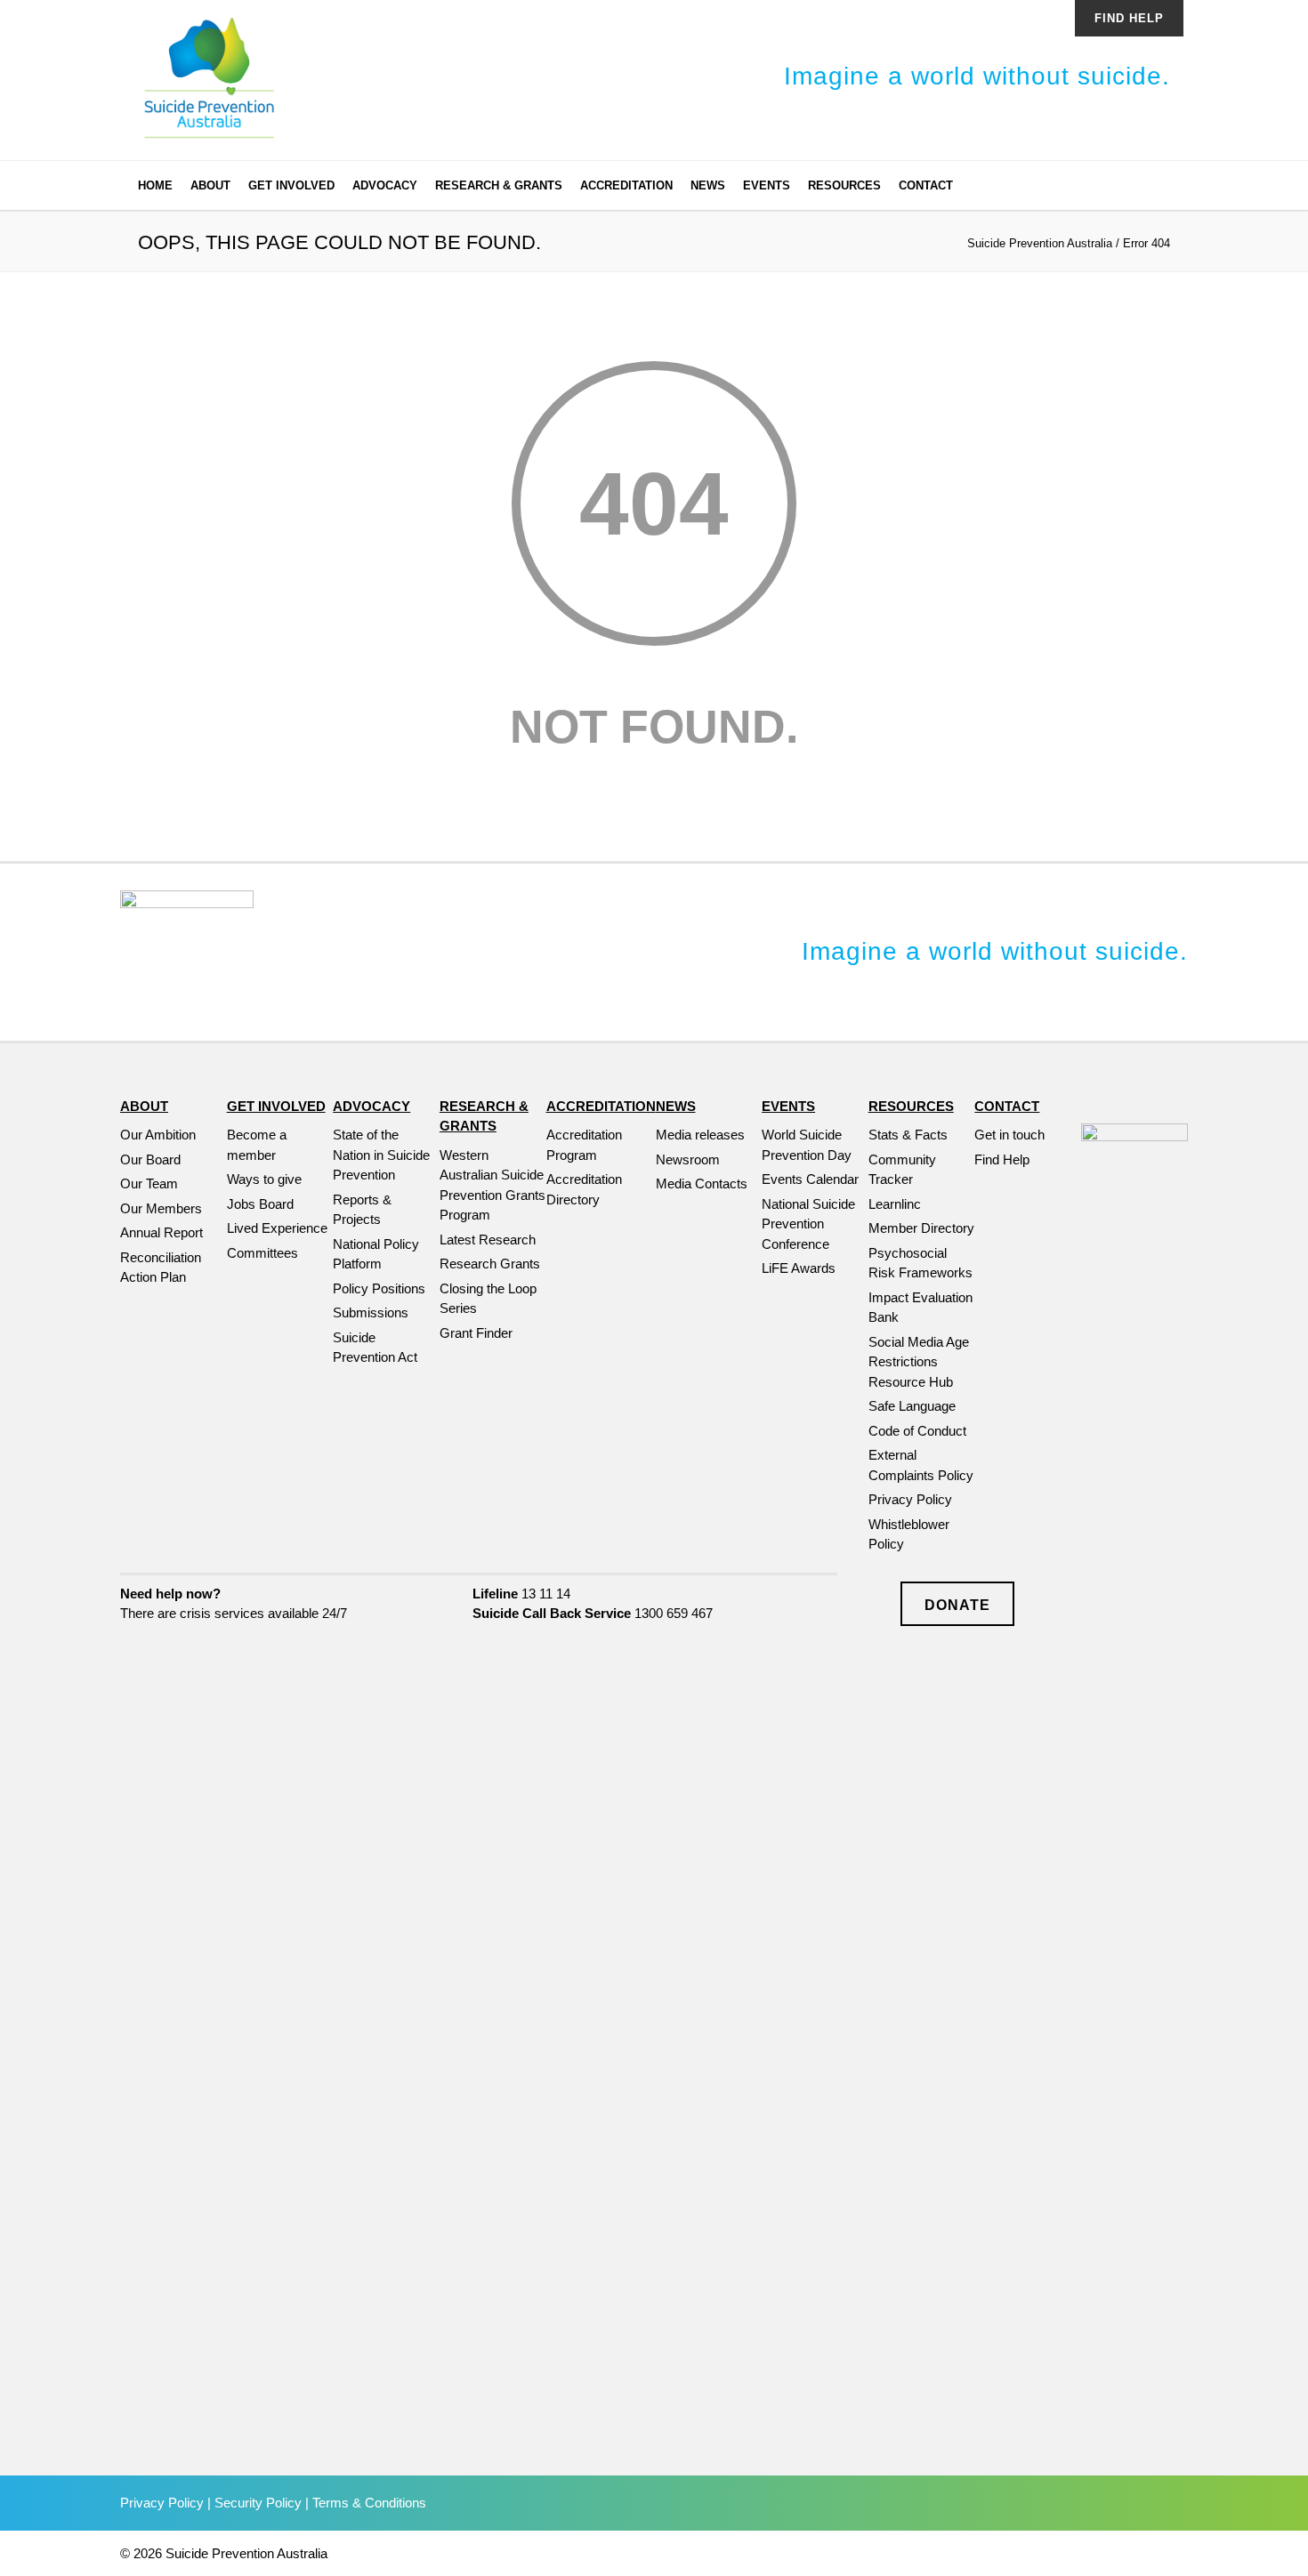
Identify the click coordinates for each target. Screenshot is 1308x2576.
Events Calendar (810, 1179)
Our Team (149, 1183)
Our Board (150, 1159)
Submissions (371, 1312)
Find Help (1129, 18)
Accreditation (626, 185)
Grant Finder (476, 1333)
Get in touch (1009, 1135)
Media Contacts (702, 1183)
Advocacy (385, 185)
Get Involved (291, 185)
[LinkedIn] (1117, 188)
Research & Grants (499, 185)
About (210, 185)
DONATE (957, 1605)
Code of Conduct (917, 1431)
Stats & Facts (908, 1135)
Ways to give (264, 1179)
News (708, 185)
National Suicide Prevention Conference (808, 1224)
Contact (926, 185)
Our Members (161, 1208)
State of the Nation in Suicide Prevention (381, 1155)
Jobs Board (260, 1204)
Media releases (700, 1135)
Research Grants (490, 1264)
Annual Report (161, 1232)
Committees (262, 1253)
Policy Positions (379, 1288)
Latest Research (488, 1240)
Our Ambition (158, 1135)
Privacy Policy (910, 1499)
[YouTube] (1152, 188)
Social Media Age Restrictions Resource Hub (919, 1362)
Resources (844, 185)
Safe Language (912, 1406)
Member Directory (921, 1228)
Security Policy (258, 2503)
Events (767, 185)
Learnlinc (895, 1204)
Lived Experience (277, 1228)
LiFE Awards (799, 1268)
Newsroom (688, 1159)
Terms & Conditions (369, 2503)
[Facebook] (1081, 188)
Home (155, 185)
